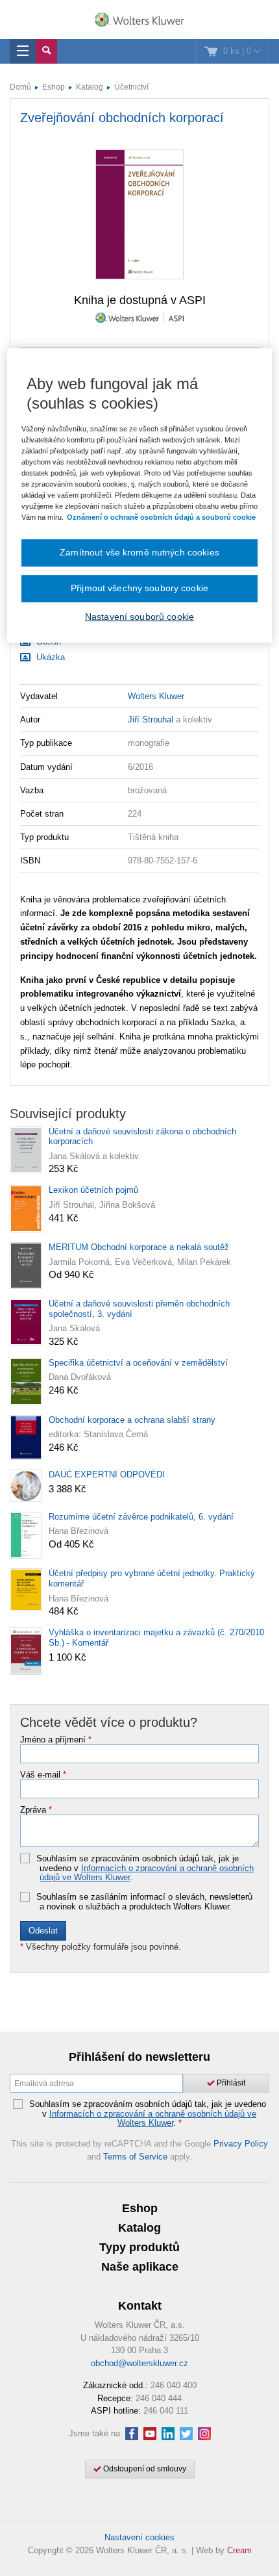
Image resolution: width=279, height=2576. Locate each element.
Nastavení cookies (139, 2537)
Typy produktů (139, 2247)
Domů (20, 87)
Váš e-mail (43, 1775)
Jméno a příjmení (56, 1740)
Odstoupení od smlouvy (144, 2469)
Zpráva (36, 1810)
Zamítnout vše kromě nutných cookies (139, 552)
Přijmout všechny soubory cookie (139, 588)
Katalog (90, 87)
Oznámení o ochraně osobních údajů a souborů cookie (161, 517)
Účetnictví (131, 87)
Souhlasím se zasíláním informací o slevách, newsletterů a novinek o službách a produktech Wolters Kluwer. (144, 1902)
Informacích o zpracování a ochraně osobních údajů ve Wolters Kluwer (147, 1873)
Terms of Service (135, 2157)
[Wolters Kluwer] (139, 21)
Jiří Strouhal (151, 720)
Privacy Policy (241, 2144)
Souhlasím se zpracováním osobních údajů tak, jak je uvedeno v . (145, 1868)
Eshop (54, 87)
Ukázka (49, 657)
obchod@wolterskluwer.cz (139, 2363)
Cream (239, 2550)
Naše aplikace (140, 2267)
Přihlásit (230, 2083)
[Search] (46, 51)
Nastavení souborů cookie (139, 617)
